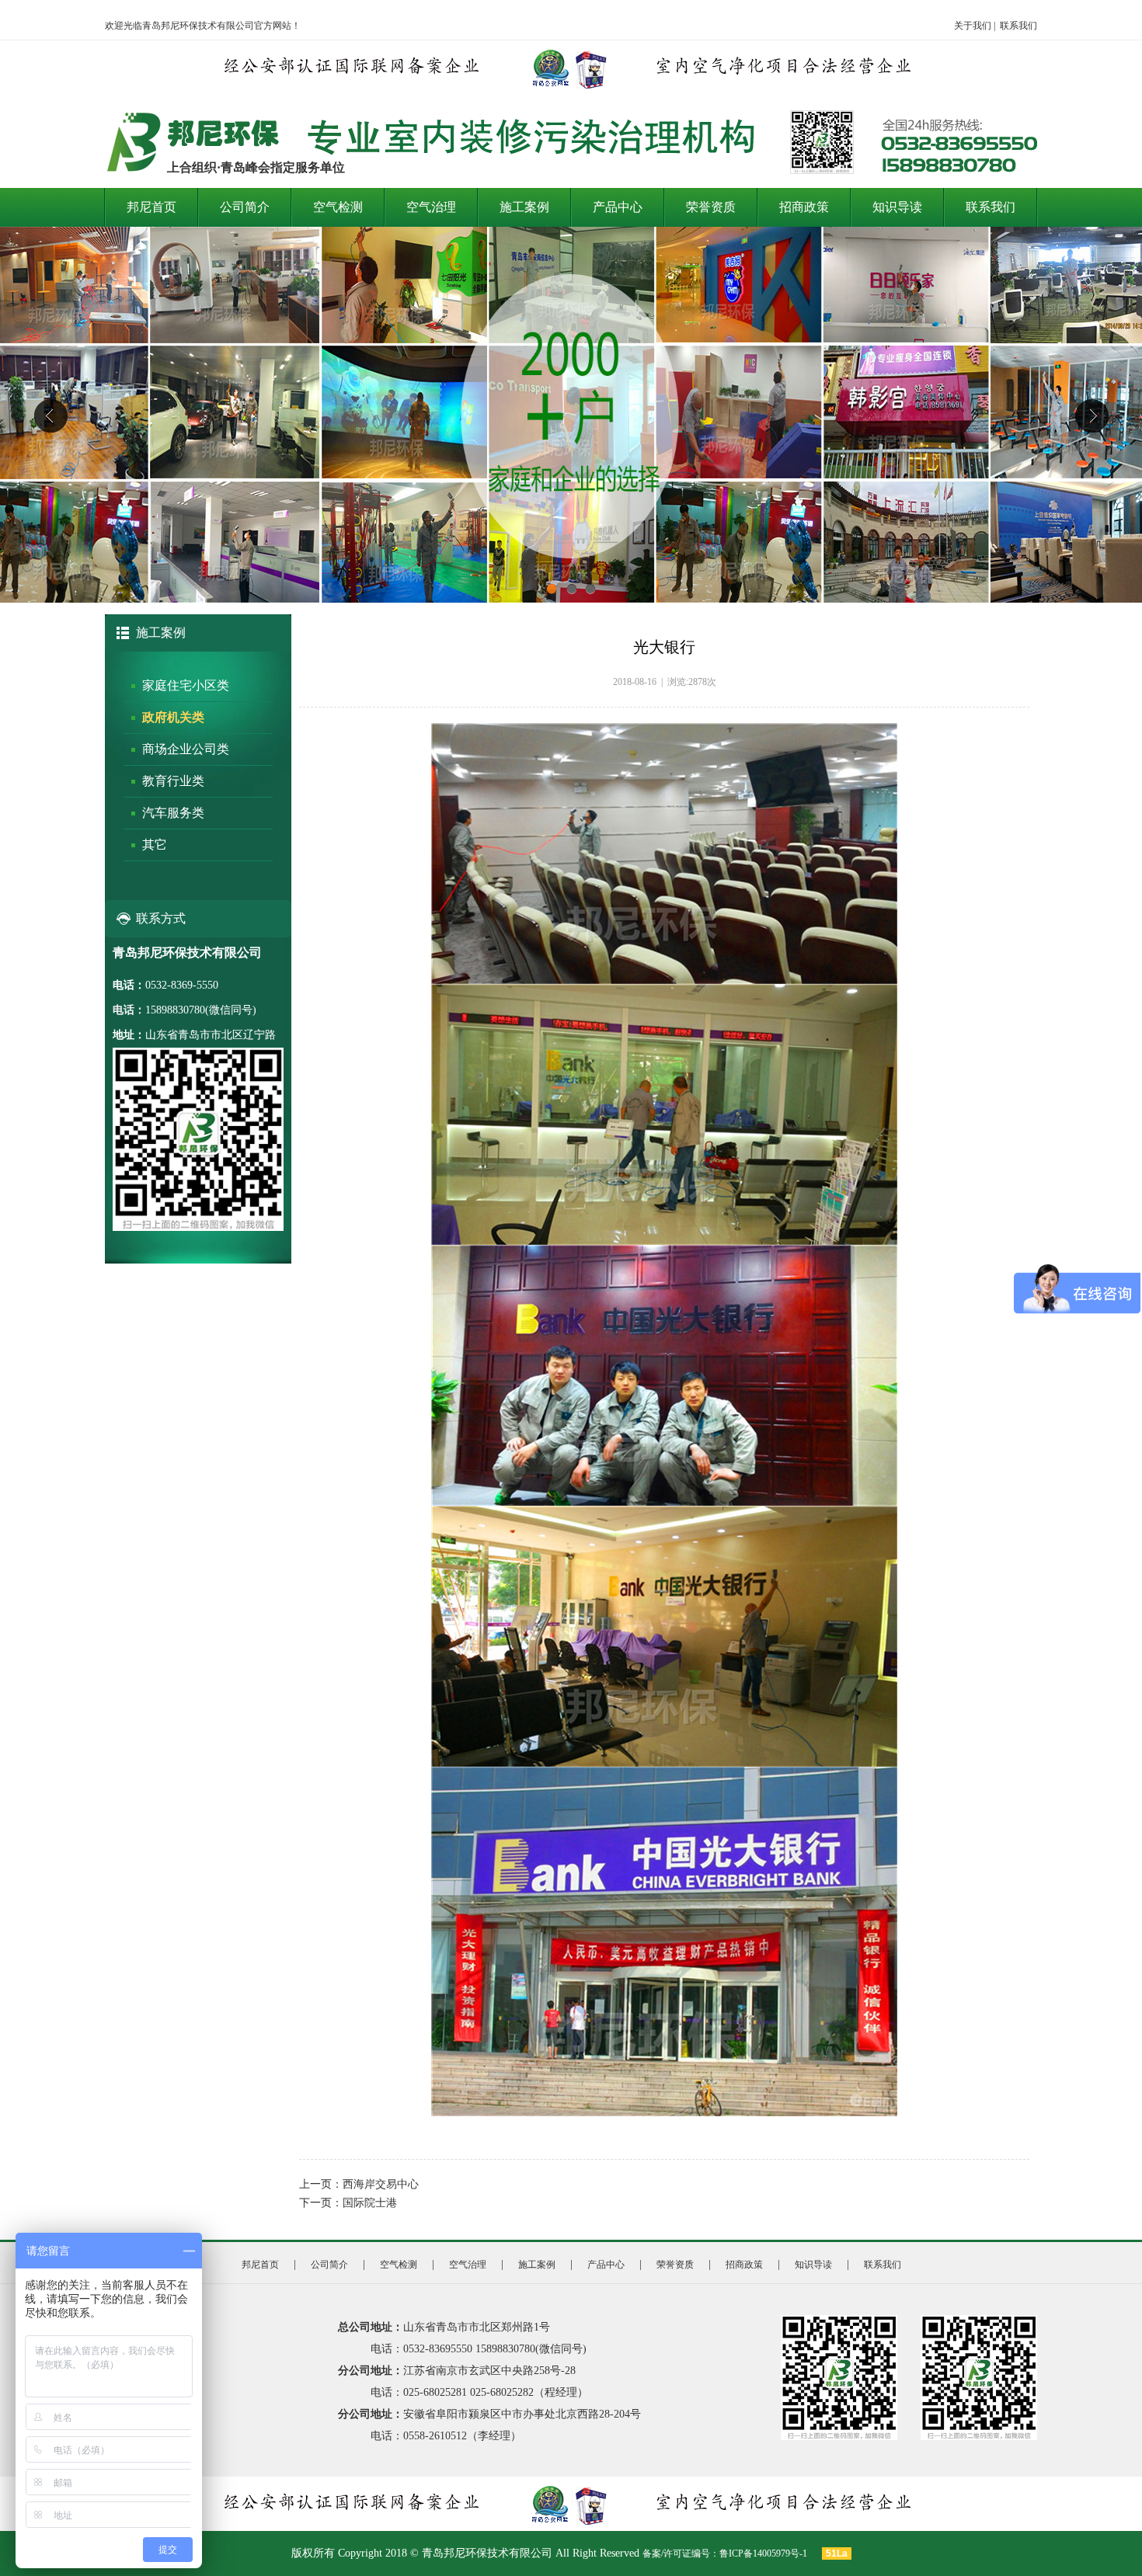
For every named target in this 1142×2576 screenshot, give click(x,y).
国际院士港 (370, 2203)
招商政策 (804, 207)
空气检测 (338, 207)
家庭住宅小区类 (186, 685)
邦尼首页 (151, 207)
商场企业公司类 (186, 749)
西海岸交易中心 (381, 2184)
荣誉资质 (711, 207)
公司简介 (245, 207)
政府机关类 (173, 717)
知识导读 (897, 207)
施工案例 (524, 207)
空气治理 (431, 207)
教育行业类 (173, 781)
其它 (155, 845)
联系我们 (1018, 26)
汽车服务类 (173, 813)
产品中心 (618, 207)
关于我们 (973, 26)
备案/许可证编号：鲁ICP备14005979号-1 (726, 2553)
